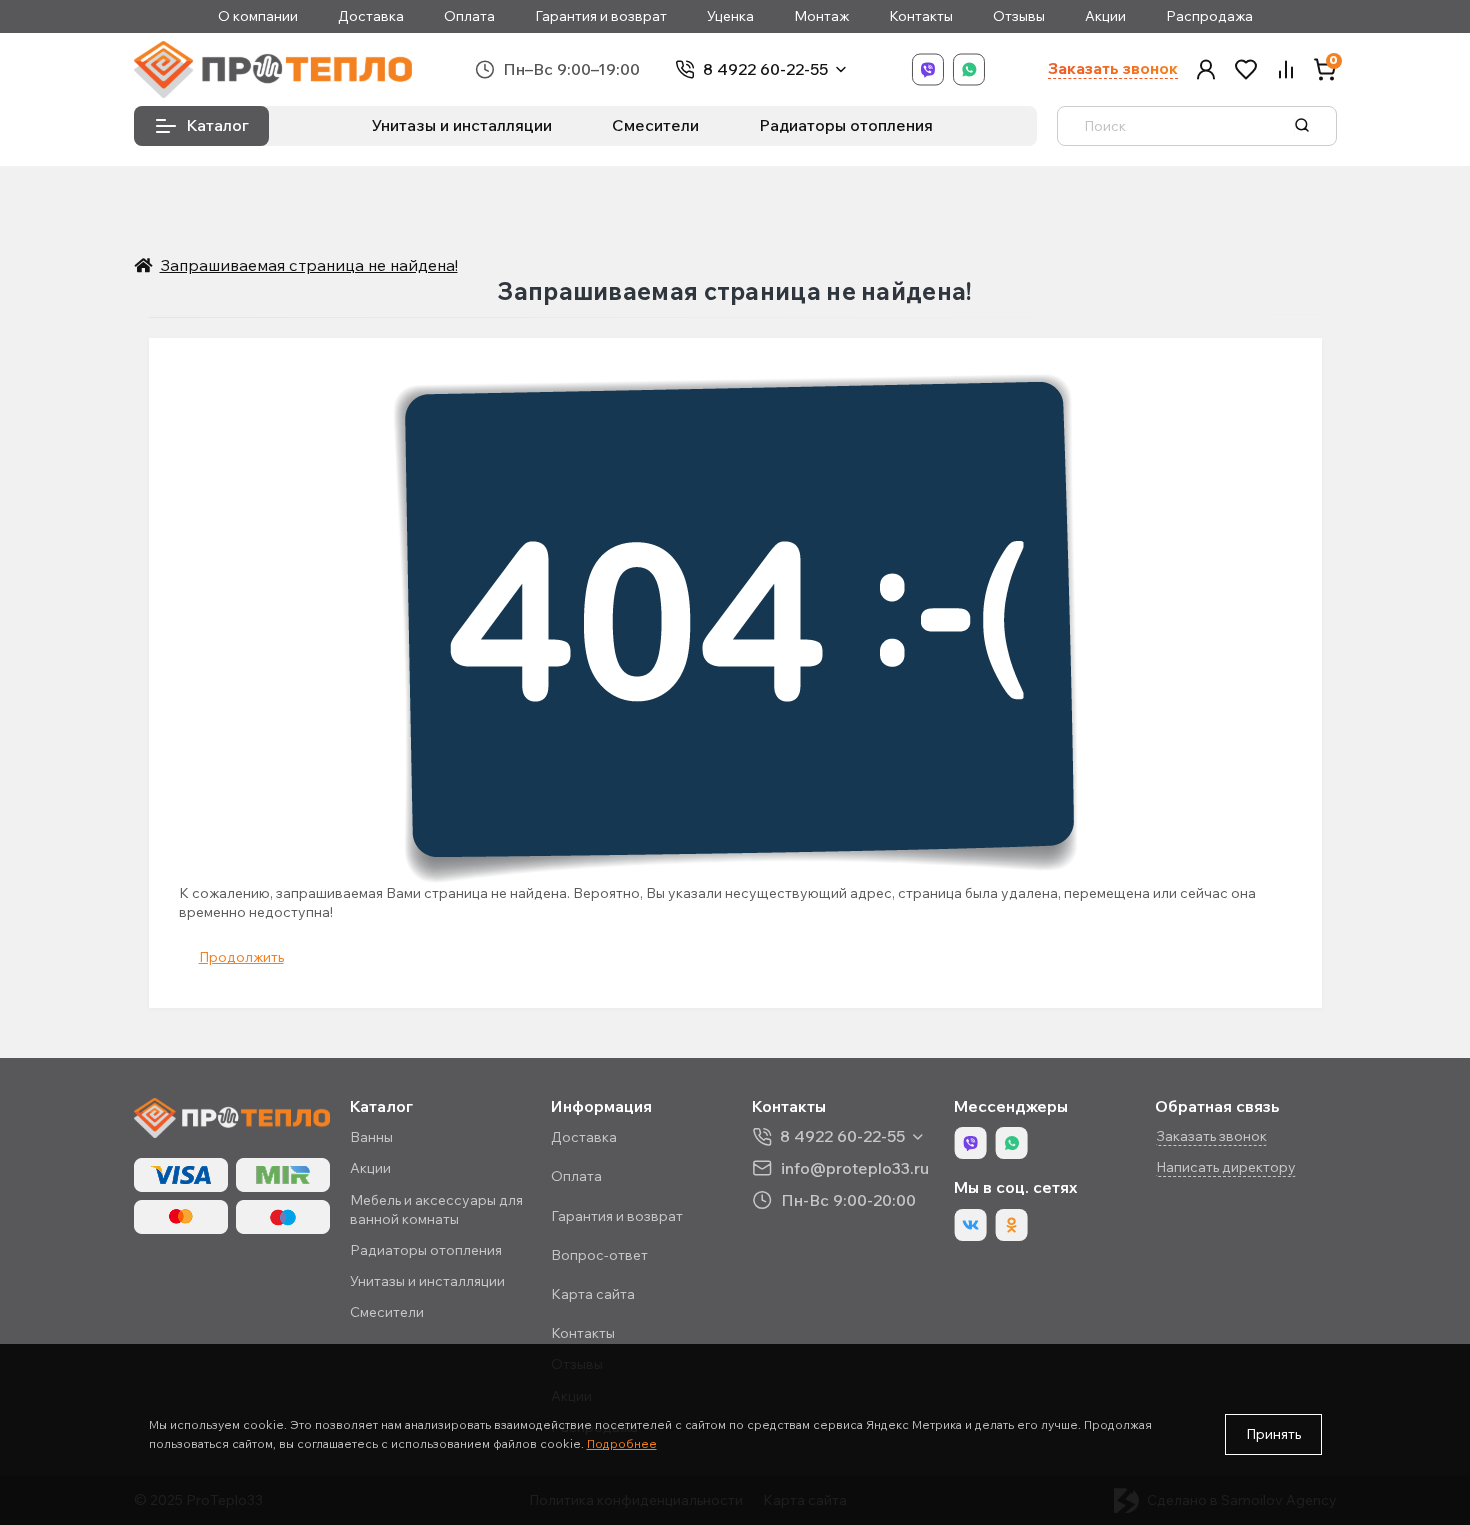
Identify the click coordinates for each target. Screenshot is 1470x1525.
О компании (258, 16)
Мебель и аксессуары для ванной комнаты (436, 1209)
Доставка (371, 16)
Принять (1273, 1434)
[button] (1206, 69)
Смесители (655, 125)
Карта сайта (593, 1294)
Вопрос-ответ (599, 1255)
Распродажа (1209, 16)
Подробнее (622, 1443)
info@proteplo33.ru (855, 1167)
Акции (1105, 16)
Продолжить (241, 957)
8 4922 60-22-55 (765, 69)
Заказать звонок (1113, 68)
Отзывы (1019, 16)
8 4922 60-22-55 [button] (842, 1136)
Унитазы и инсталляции (462, 125)
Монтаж (821, 16)
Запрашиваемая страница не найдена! (309, 265)
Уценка (730, 16)
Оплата (469, 16)
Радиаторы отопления (846, 125)
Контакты (921, 16)
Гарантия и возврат (601, 16)
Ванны (371, 1137)
